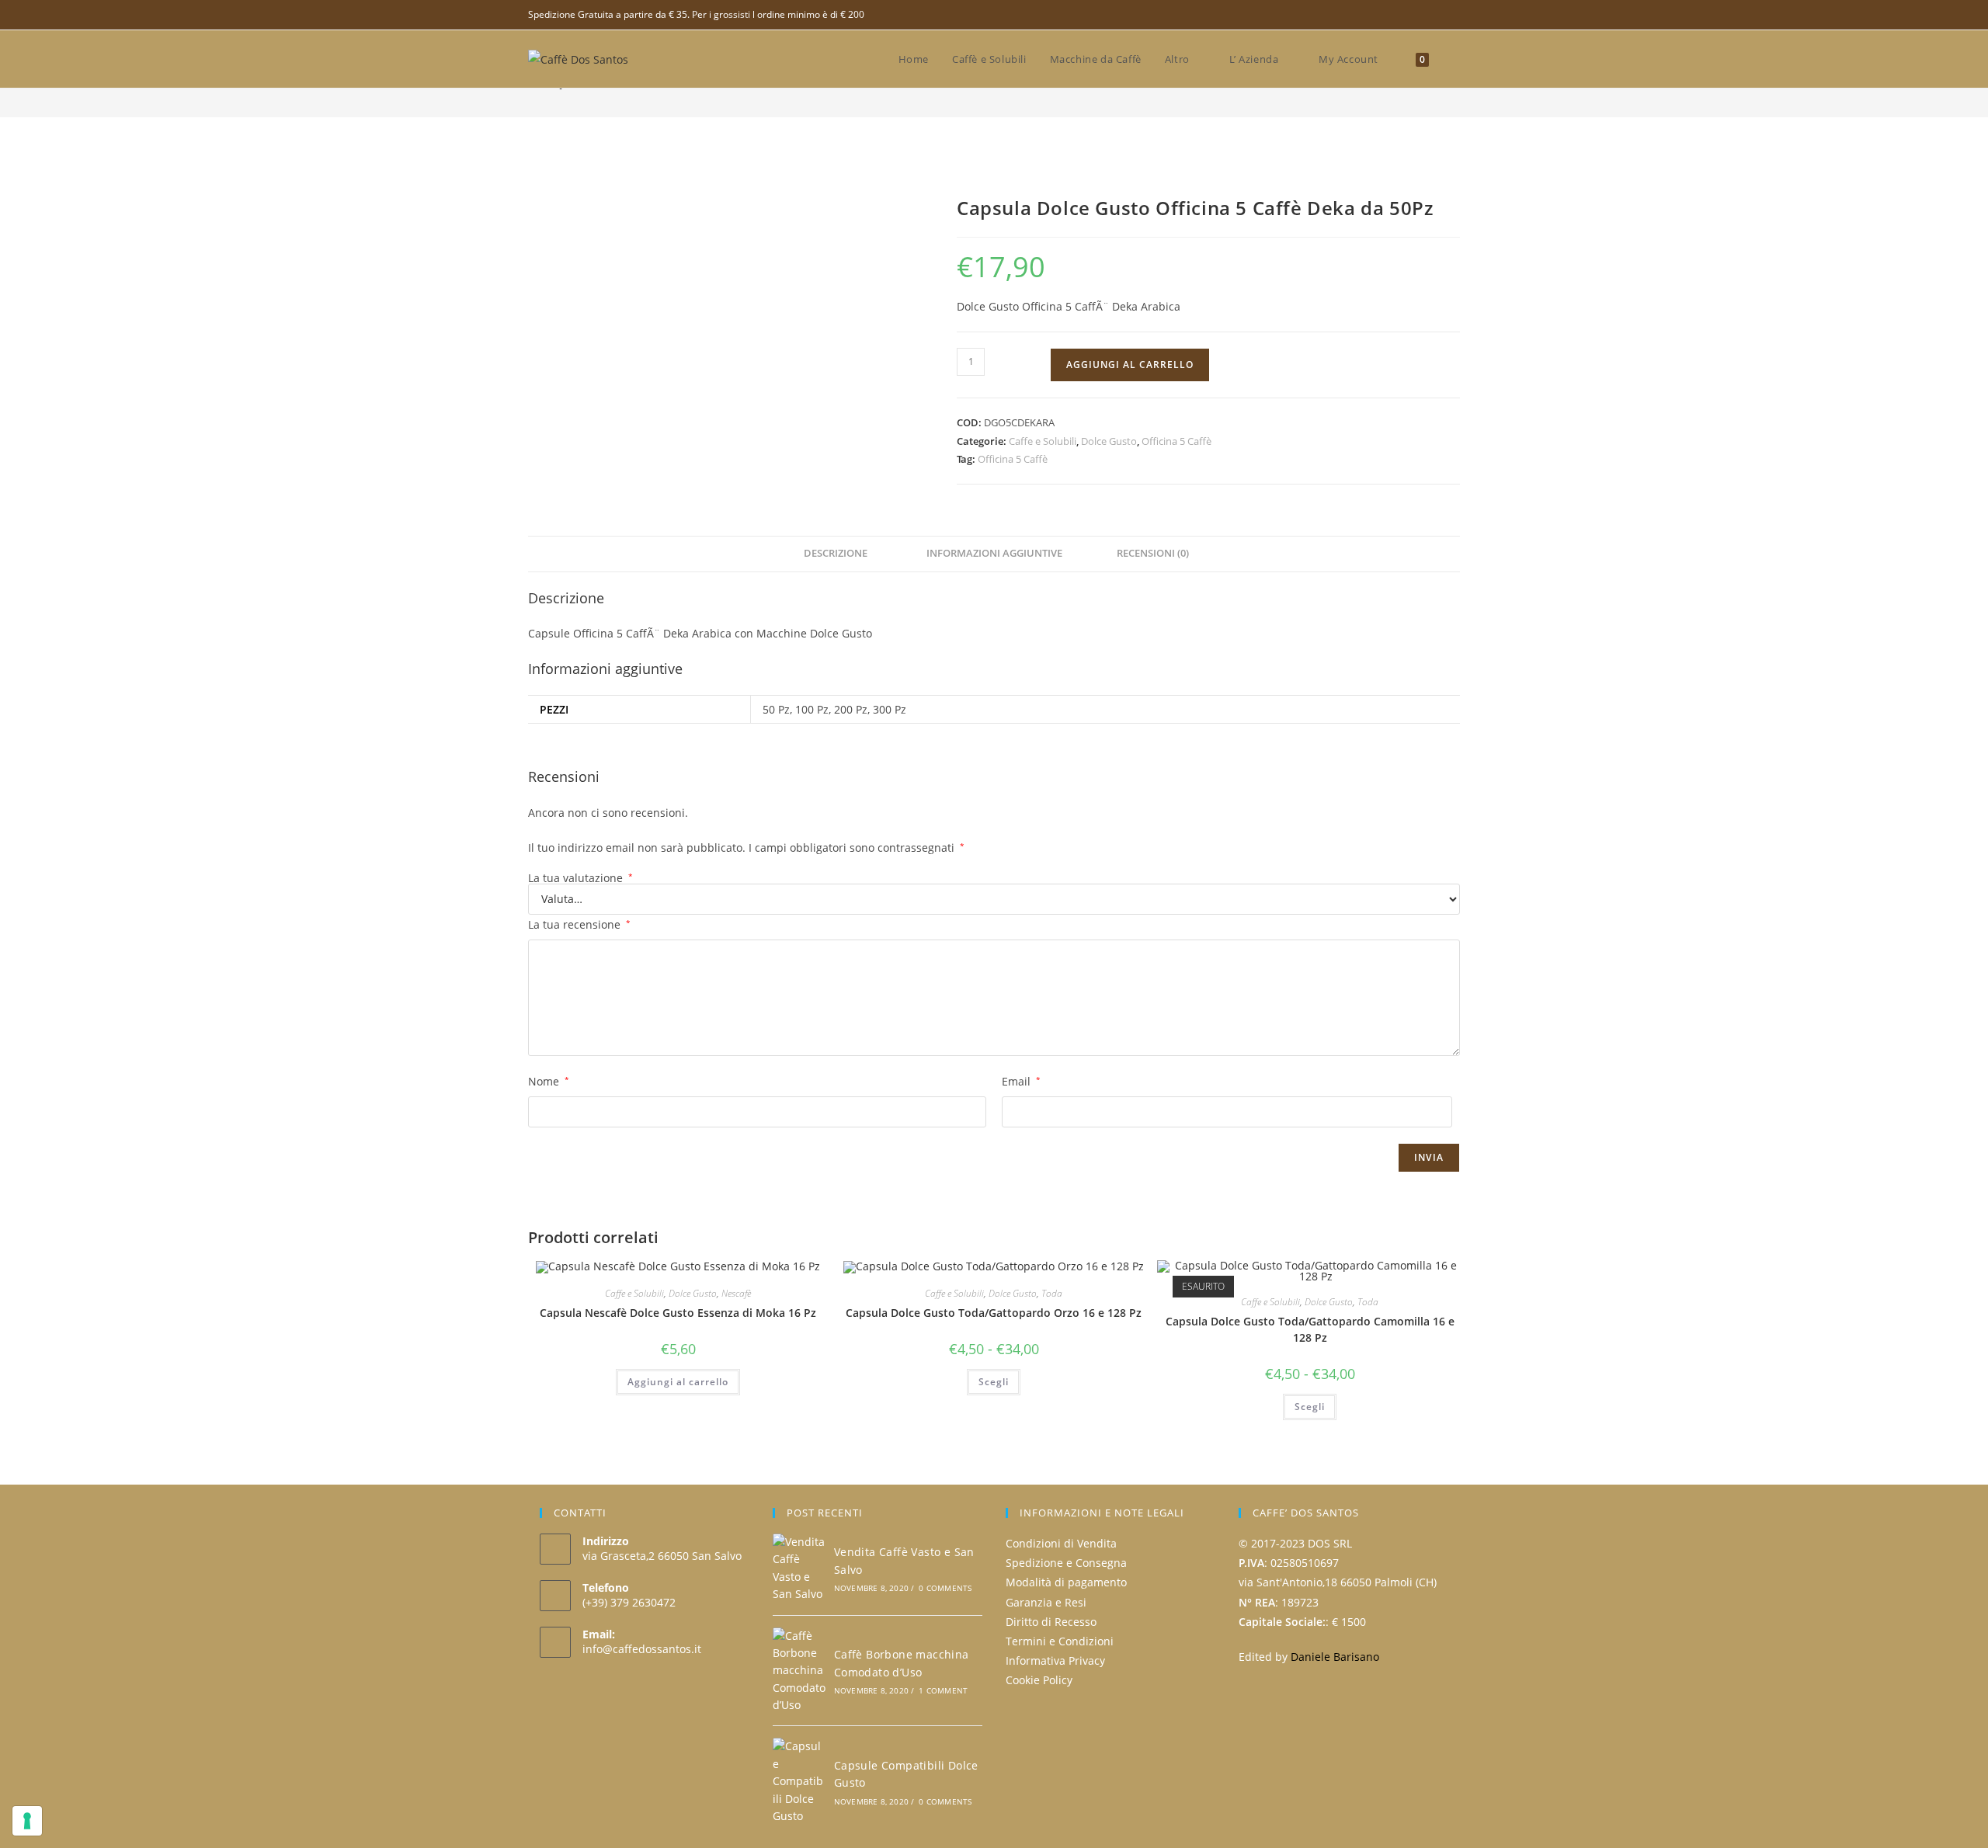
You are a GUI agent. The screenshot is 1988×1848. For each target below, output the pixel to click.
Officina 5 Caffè (1176, 441)
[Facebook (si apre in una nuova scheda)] (1453, 15)
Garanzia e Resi (1046, 1602)
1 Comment (943, 1690)
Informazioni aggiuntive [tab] (994, 553)
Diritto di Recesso (1051, 1622)
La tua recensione (579, 924)
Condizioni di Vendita (1061, 1543)
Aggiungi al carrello (1130, 365)
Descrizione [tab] (836, 553)
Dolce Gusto (1109, 441)
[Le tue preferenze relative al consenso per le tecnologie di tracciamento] (27, 1821)
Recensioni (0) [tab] (1153, 553)
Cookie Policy (1039, 1680)
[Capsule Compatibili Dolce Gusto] (799, 1781)
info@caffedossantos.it (642, 1649)
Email (1021, 1081)
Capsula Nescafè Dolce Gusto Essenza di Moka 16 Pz (678, 1313)
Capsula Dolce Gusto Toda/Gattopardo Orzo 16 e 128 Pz (994, 1313)
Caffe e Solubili (1043, 441)
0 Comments (945, 1588)
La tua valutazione (580, 878)
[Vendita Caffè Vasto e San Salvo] (799, 1568)
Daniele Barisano (1335, 1657)
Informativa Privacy (1055, 1660)
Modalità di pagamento (1066, 1582)
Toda (1052, 1293)
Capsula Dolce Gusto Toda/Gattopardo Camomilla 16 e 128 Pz (1310, 1329)
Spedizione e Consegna (1066, 1563)
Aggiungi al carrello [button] (678, 1382)
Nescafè (736, 1293)
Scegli (994, 1382)
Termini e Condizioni (1060, 1641)
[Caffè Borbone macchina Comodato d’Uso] (799, 1671)
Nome (549, 1081)
